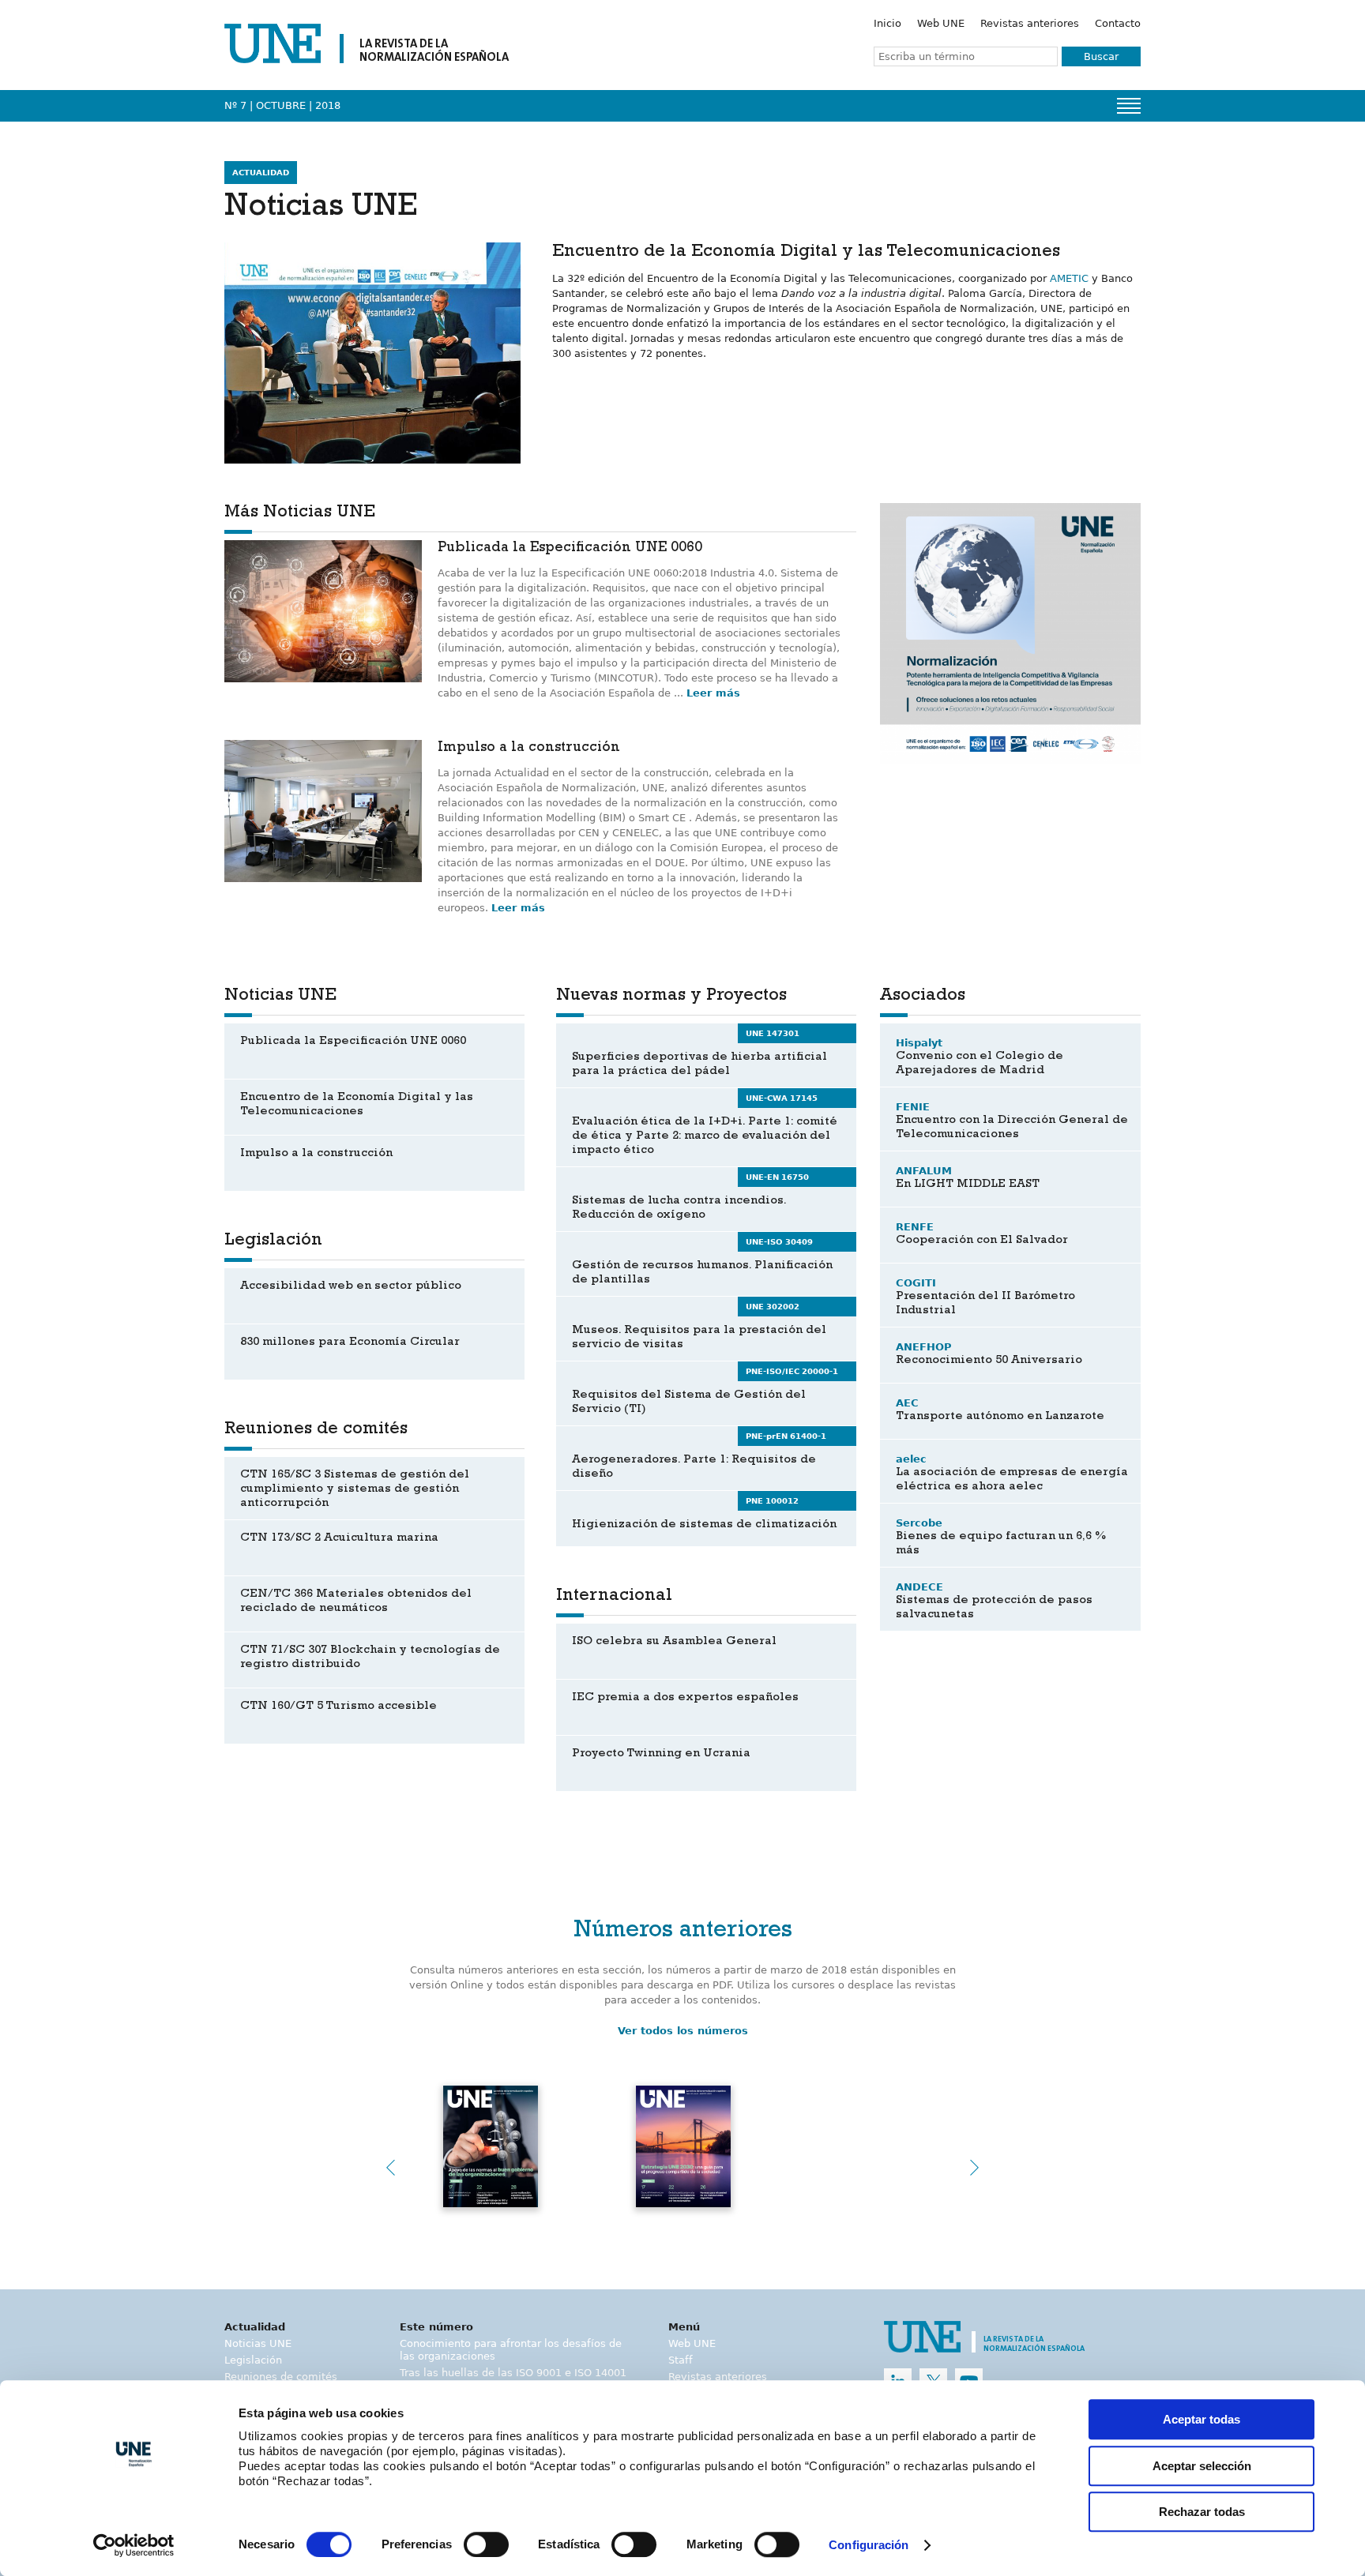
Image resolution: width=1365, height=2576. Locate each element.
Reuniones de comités (281, 2377)
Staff (681, 2360)
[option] (1010, 633)
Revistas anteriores (1030, 23)
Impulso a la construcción (529, 749)
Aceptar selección (1202, 2466)
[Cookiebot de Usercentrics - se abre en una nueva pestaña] (134, 2545)
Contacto (1118, 23)
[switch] (486, 2544)
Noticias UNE (258, 2343)
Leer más (713, 693)
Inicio (887, 23)
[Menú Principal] (1129, 106)
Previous (390, 2168)
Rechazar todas (1202, 2512)
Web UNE (941, 23)
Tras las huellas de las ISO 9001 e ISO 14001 (513, 2373)
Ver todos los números (683, 2031)
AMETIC (1069, 278)
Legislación (253, 2360)
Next (975, 2168)
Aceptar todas (1201, 2419)
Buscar (1101, 56)
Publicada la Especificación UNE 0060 (570, 549)
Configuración (869, 2546)
